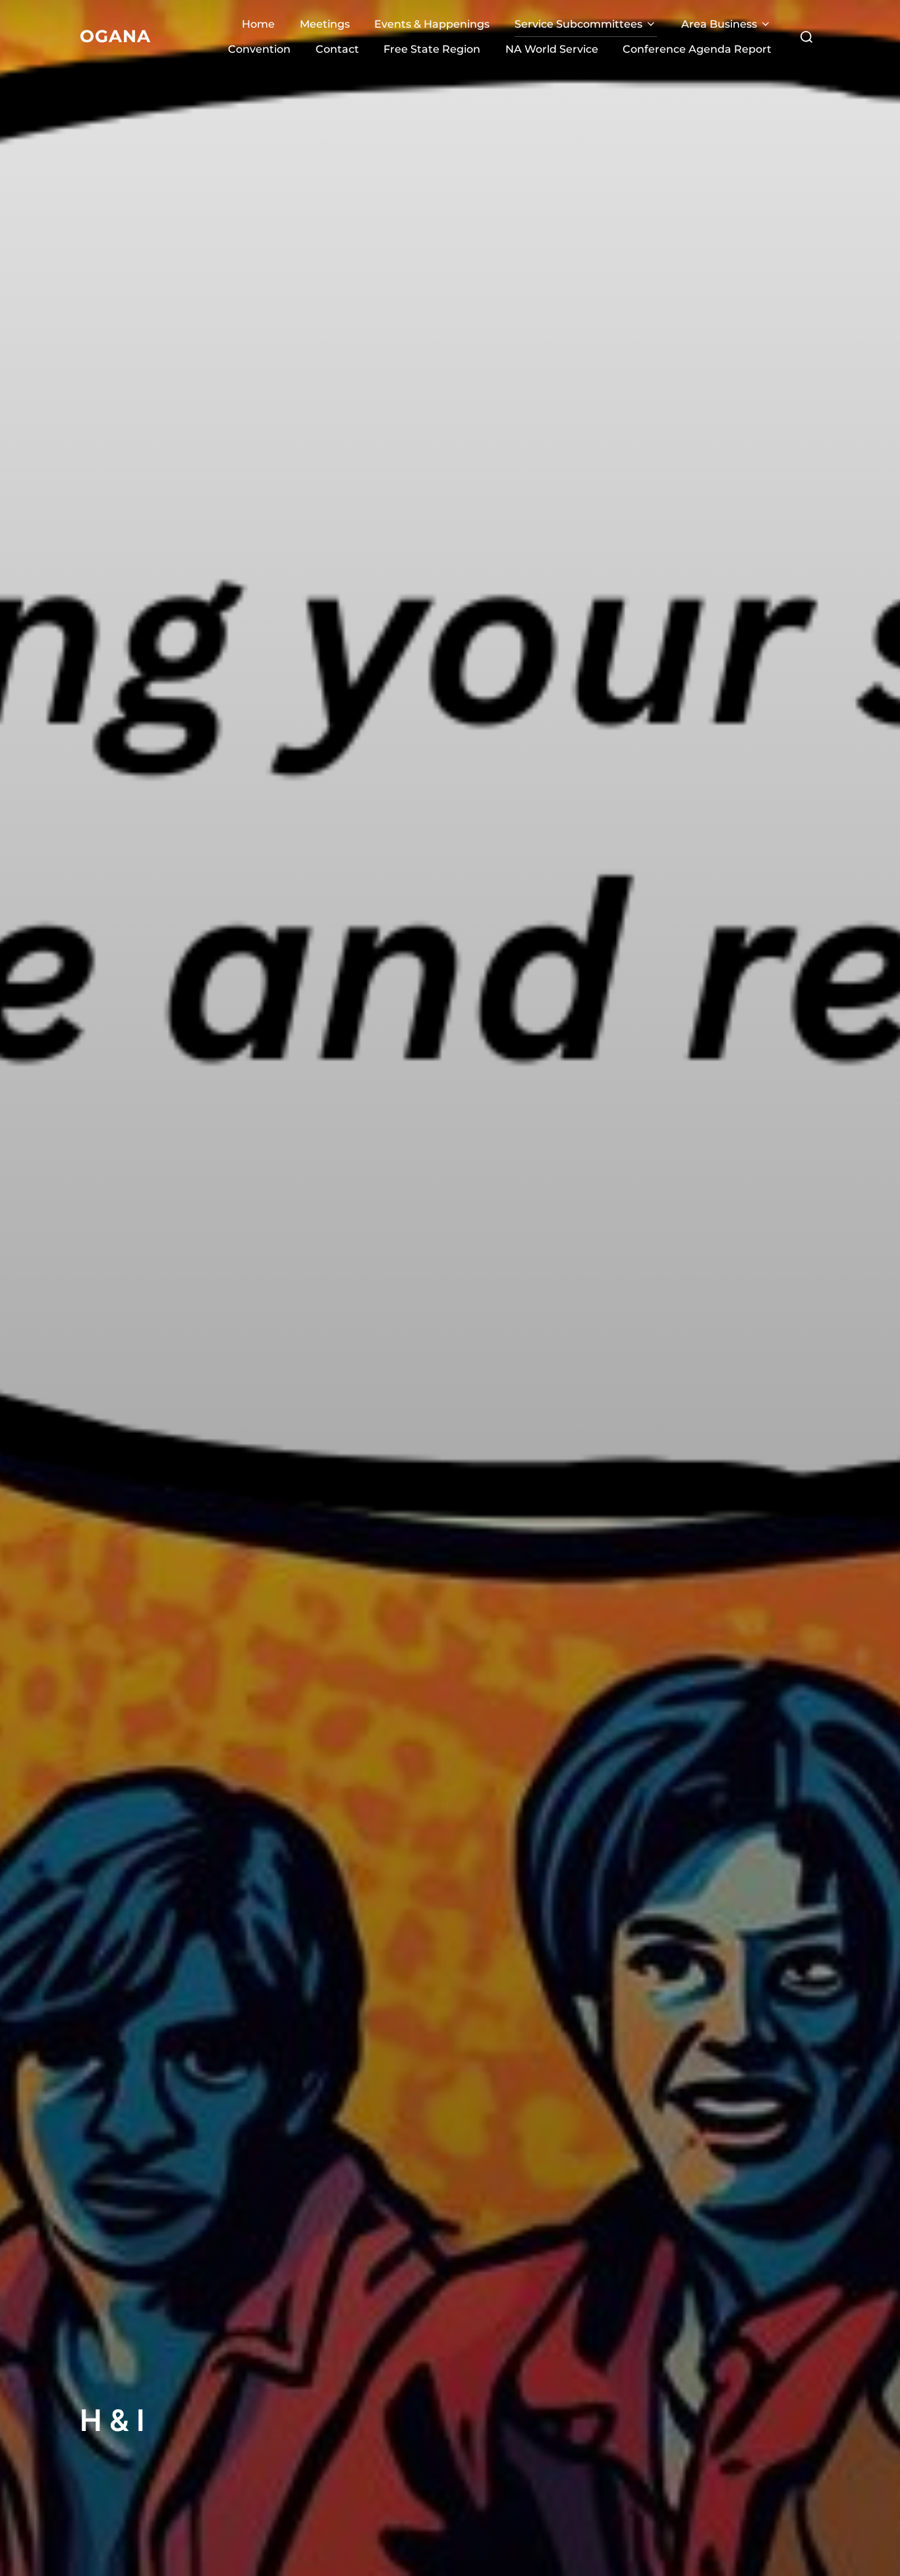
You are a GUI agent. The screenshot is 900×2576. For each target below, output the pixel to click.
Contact (337, 49)
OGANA (115, 36)
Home (258, 24)
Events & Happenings (432, 24)
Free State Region (432, 49)
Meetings (325, 24)
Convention (259, 49)
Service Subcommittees (578, 24)
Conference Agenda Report (697, 49)
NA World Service (552, 49)
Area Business (719, 24)
